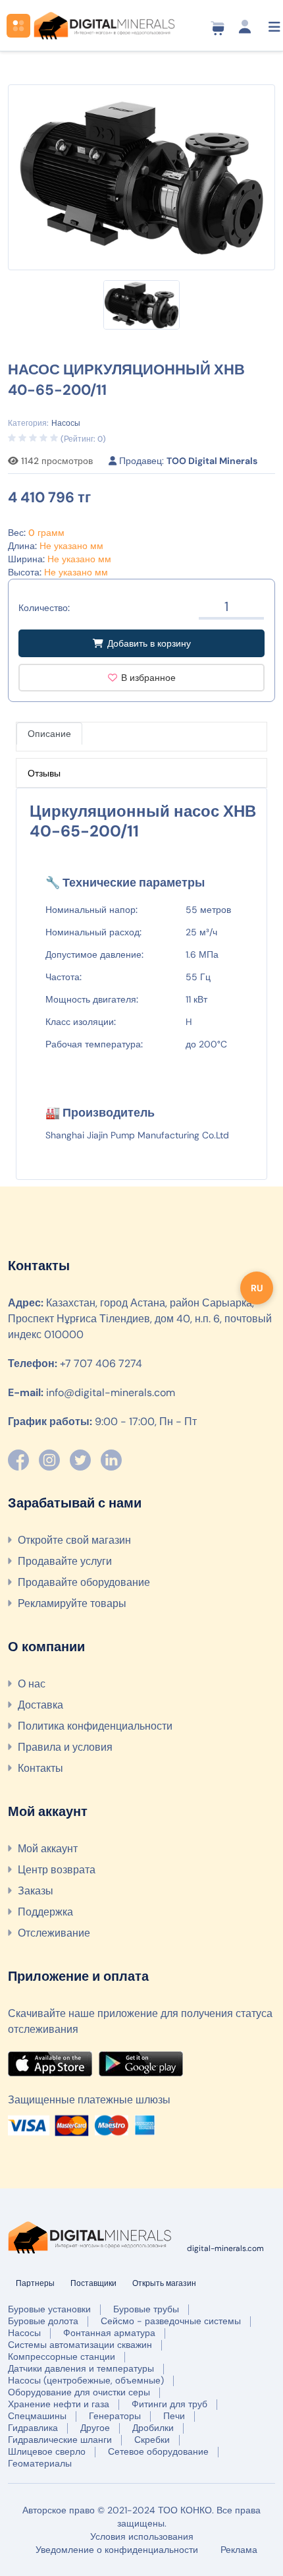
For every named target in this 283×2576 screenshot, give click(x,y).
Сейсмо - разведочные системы (171, 2321)
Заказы (36, 1891)
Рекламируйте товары (72, 1603)
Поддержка (45, 1912)
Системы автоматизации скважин (80, 2345)
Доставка (40, 1705)
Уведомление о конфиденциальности (117, 2550)
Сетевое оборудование (158, 2451)
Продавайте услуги (65, 1561)
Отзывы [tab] (44, 773)
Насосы (24, 2333)
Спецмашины (37, 2416)
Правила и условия (65, 1747)
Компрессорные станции (62, 2356)
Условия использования (142, 2536)
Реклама (239, 2550)
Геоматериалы (40, 2463)
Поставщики (93, 2283)
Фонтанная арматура (109, 2333)
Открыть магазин (164, 2283)
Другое (95, 2428)
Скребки (152, 2440)
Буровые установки (49, 2309)
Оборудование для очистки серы (79, 2392)
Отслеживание (54, 1933)
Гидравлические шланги (60, 2440)
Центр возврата (57, 1870)
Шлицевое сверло (47, 2451)
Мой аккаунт (48, 1849)
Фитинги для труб (169, 2404)
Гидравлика (33, 2428)
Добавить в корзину (149, 643)
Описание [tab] (49, 734)
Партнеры (35, 2283)
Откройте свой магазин (74, 1540)
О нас (32, 1684)
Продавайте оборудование (84, 1582)
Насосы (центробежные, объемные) (86, 2380)
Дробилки (153, 2428)
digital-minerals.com (225, 2248)
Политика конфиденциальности (95, 1726)
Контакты (40, 1768)
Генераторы (115, 2416)
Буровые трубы (146, 2309)
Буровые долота (43, 2321)
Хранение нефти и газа (59, 2404)
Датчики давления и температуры (81, 2368)
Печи (174, 2416)
